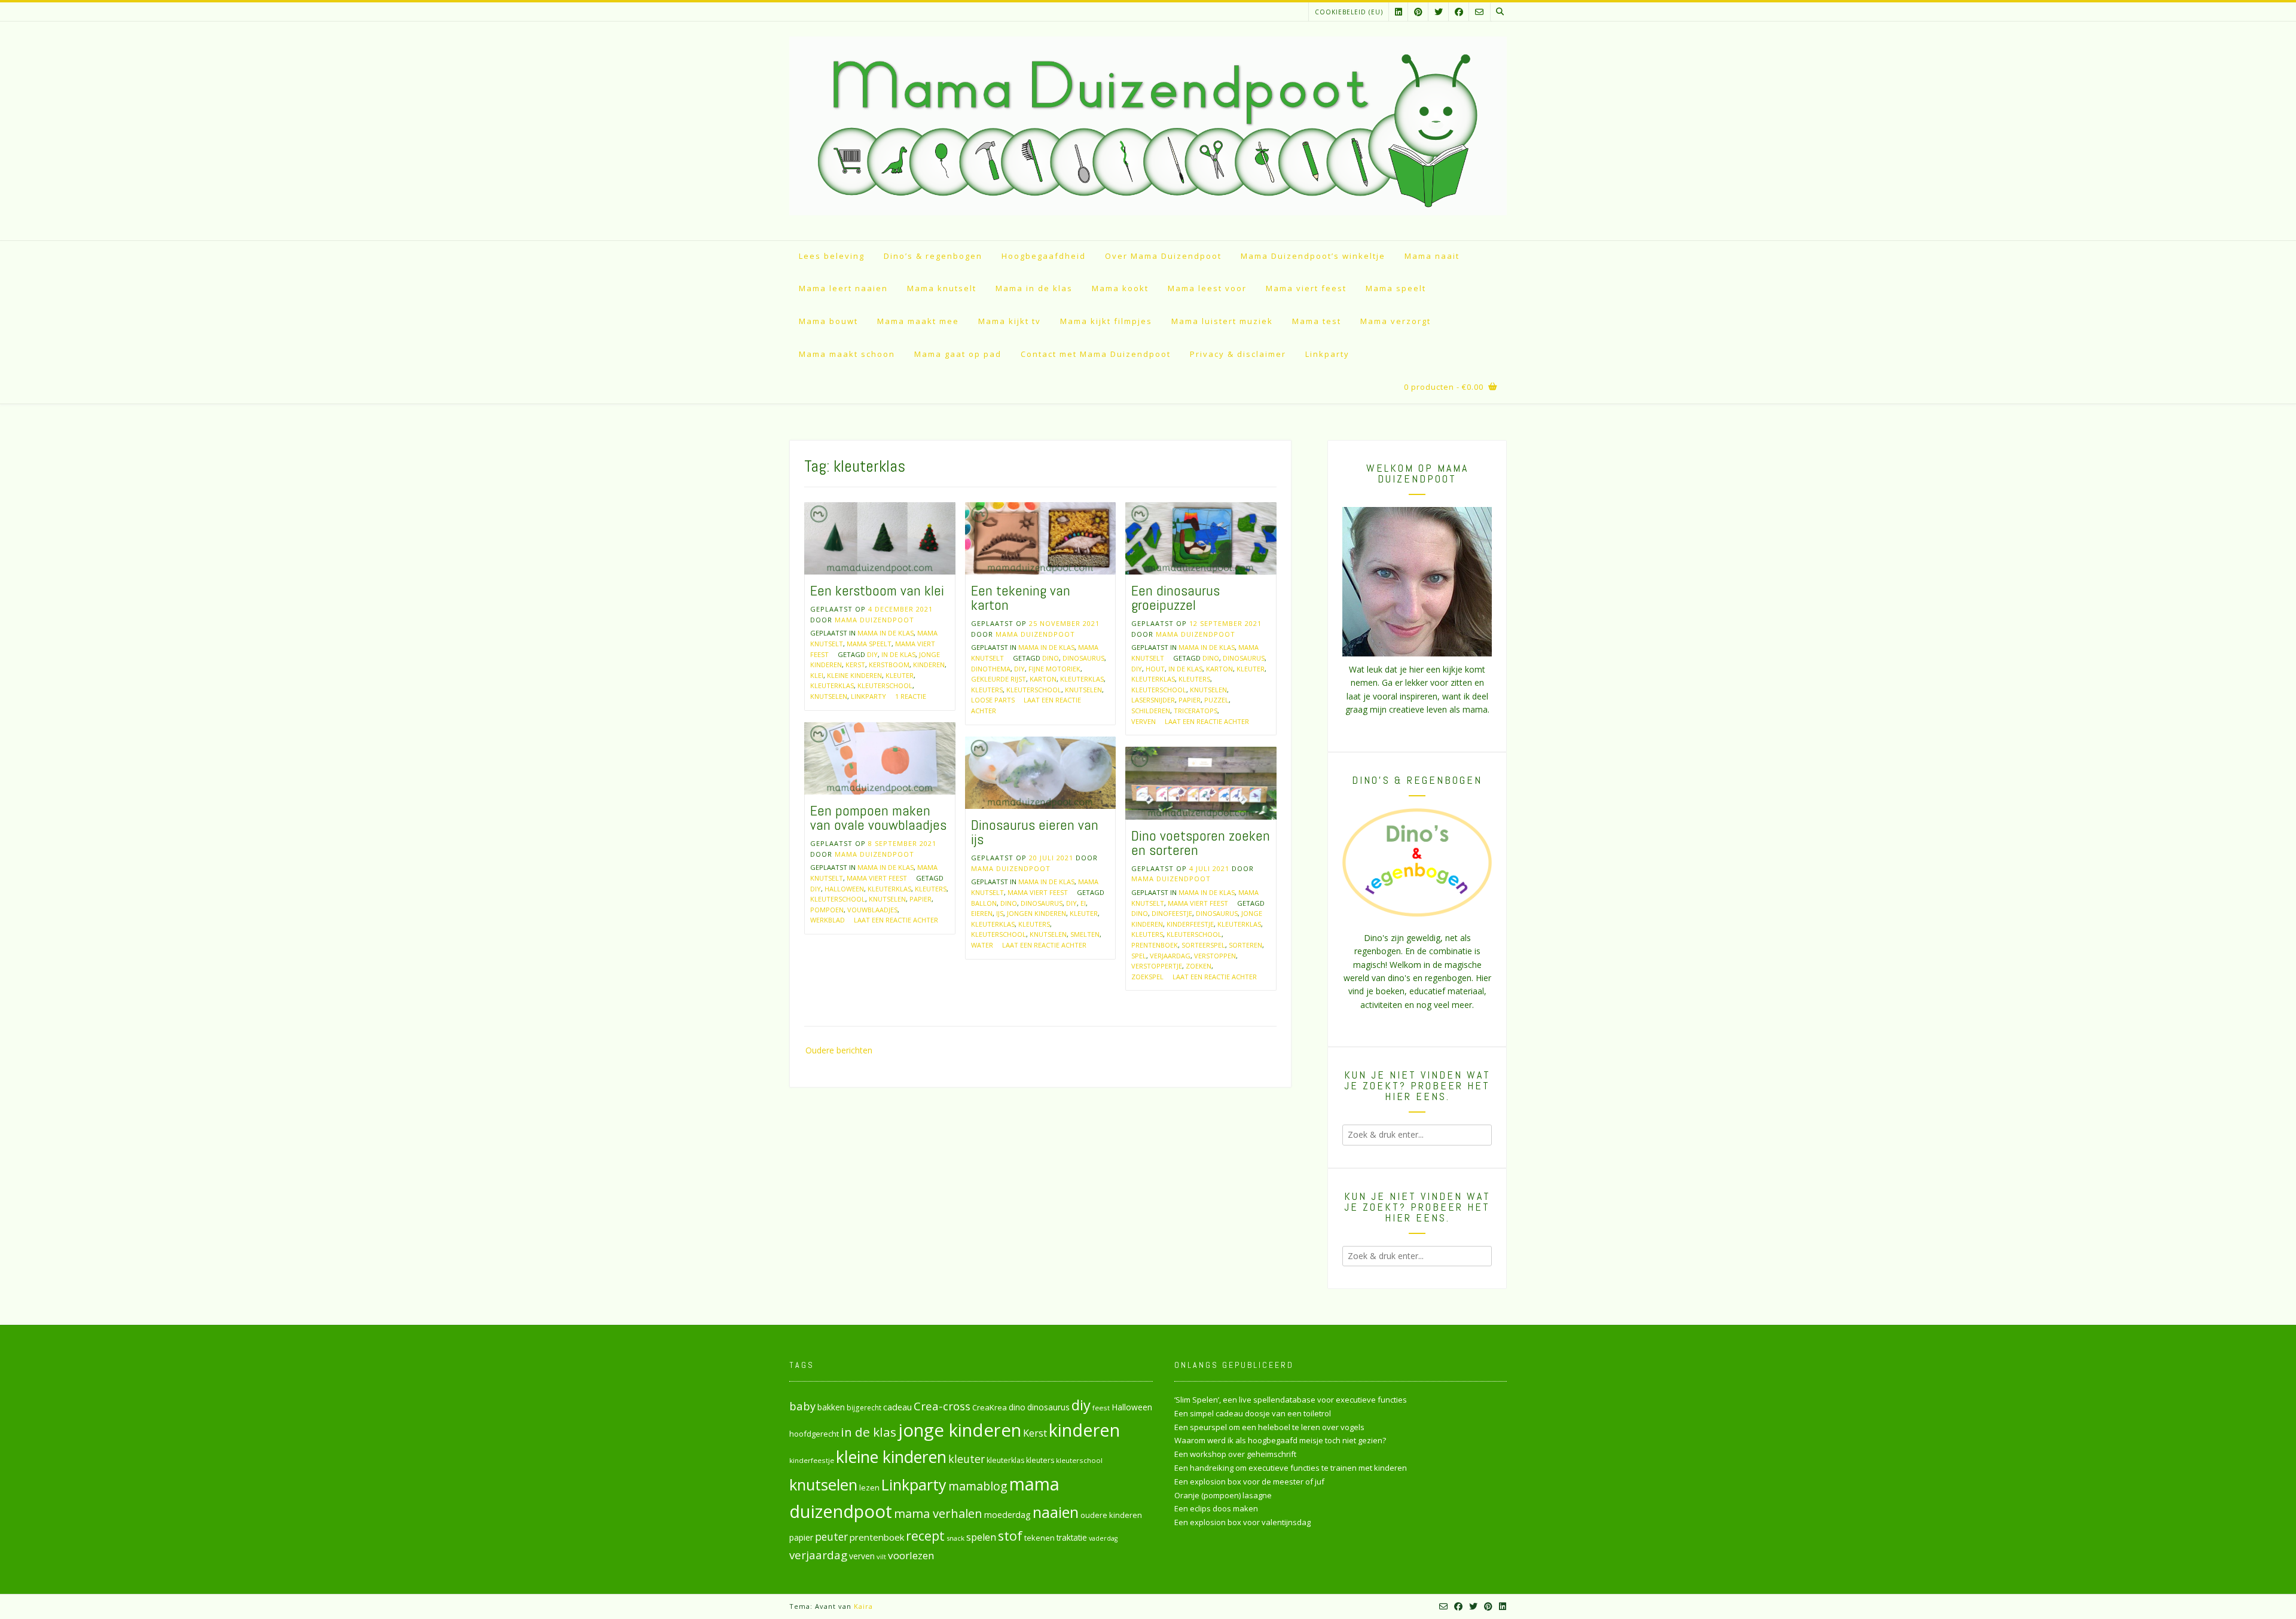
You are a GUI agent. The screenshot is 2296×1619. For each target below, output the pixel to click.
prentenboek (1155, 945)
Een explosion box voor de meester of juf (1249, 1481)
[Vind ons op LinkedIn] (1399, 12)
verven (1144, 721)
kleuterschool (885, 685)
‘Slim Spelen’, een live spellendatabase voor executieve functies (1291, 1400)
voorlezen (911, 1555)
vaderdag (1103, 1538)
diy (872, 654)
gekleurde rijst (999, 679)
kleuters (987, 690)
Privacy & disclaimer (1238, 354)
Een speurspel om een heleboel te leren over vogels (1269, 1427)
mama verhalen (938, 1513)
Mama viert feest (1306, 288)
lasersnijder (1153, 700)
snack (955, 1538)
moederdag (1007, 1515)
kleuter (900, 675)
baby (802, 1406)
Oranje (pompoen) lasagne (1223, 1495)
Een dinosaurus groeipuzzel (1176, 598)
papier (1190, 700)
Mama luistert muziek (1222, 321)
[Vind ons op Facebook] (1459, 12)
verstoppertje (1157, 966)
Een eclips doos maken (1216, 1508)
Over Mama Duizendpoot (1163, 256)
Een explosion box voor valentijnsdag (1242, 1522)
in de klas (898, 654)
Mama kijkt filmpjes (1106, 321)
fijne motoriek (1054, 669)
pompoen (827, 910)
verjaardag (1170, 956)
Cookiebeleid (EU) (1349, 12)
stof (1010, 1536)
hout (1155, 669)
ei (1083, 903)
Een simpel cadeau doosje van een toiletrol (1253, 1413)
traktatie (1072, 1538)
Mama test (1317, 321)
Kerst (855, 665)
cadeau (897, 1407)
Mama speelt (1396, 288)
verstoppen (1215, 956)
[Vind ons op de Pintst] (1418, 12)
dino (1051, 658)
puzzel (1216, 700)
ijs (1000, 913)
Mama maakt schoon (847, 354)
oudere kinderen (1111, 1515)
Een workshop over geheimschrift (1235, 1454)
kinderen (929, 665)
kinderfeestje (1190, 924)
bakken (831, 1407)
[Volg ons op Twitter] (1439, 12)
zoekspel (1147, 977)
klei (817, 675)
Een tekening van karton (1021, 598)
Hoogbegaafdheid (1044, 256)
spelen (981, 1537)
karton (1043, 679)
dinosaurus (1083, 658)
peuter (831, 1537)
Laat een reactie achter (1207, 721)
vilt (881, 1557)
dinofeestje (1172, 913)
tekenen (1039, 1538)
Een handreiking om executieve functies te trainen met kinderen (1291, 1468)
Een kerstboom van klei (877, 590)
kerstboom (889, 665)
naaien (1056, 1512)
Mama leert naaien (843, 288)
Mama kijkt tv (1010, 321)
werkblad (828, 920)
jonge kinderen (960, 1430)
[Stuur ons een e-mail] (1479, 12)
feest (1101, 1408)
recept (925, 1536)
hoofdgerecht (814, 1434)
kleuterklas (832, 685)
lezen (869, 1487)
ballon (984, 903)
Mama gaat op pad (958, 354)
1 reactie (911, 696)
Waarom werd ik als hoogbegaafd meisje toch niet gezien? (1280, 1440)
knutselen (829, 696)
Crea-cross (942, 1406)
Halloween (844, 889)
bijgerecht (864, 1407)
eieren (982, 913)
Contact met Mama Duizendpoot (1096, 354)
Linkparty (1327, 354)
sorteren (1245, 945)
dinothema (991, 669)
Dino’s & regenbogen (933, 256)
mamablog (978, 1486)
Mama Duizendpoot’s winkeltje (1313, 256)
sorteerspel (1203, 945)
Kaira (863, 1606)
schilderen (1151, 711)
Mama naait (1432, 256)
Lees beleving (832, 256)
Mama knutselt (942, 288)
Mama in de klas (1034, 288)
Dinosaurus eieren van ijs (1035, 832)
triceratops (1196, 711)
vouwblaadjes (872, 910)
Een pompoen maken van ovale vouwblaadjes (878, 818)
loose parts (993, 700)
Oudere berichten (839, 1050)
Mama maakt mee (918, 321)
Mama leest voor (1207, 288)
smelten (1085, 934)
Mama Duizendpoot (874, 620)
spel (1139, 956)
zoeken (1199, 966)
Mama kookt (1120, 288)
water (982, 945)
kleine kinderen (854, 675)
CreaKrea (990, 1407)
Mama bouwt (828, 321)
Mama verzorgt (1396, 321)
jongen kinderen (1036, 913)
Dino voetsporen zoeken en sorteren (1201, 843)
